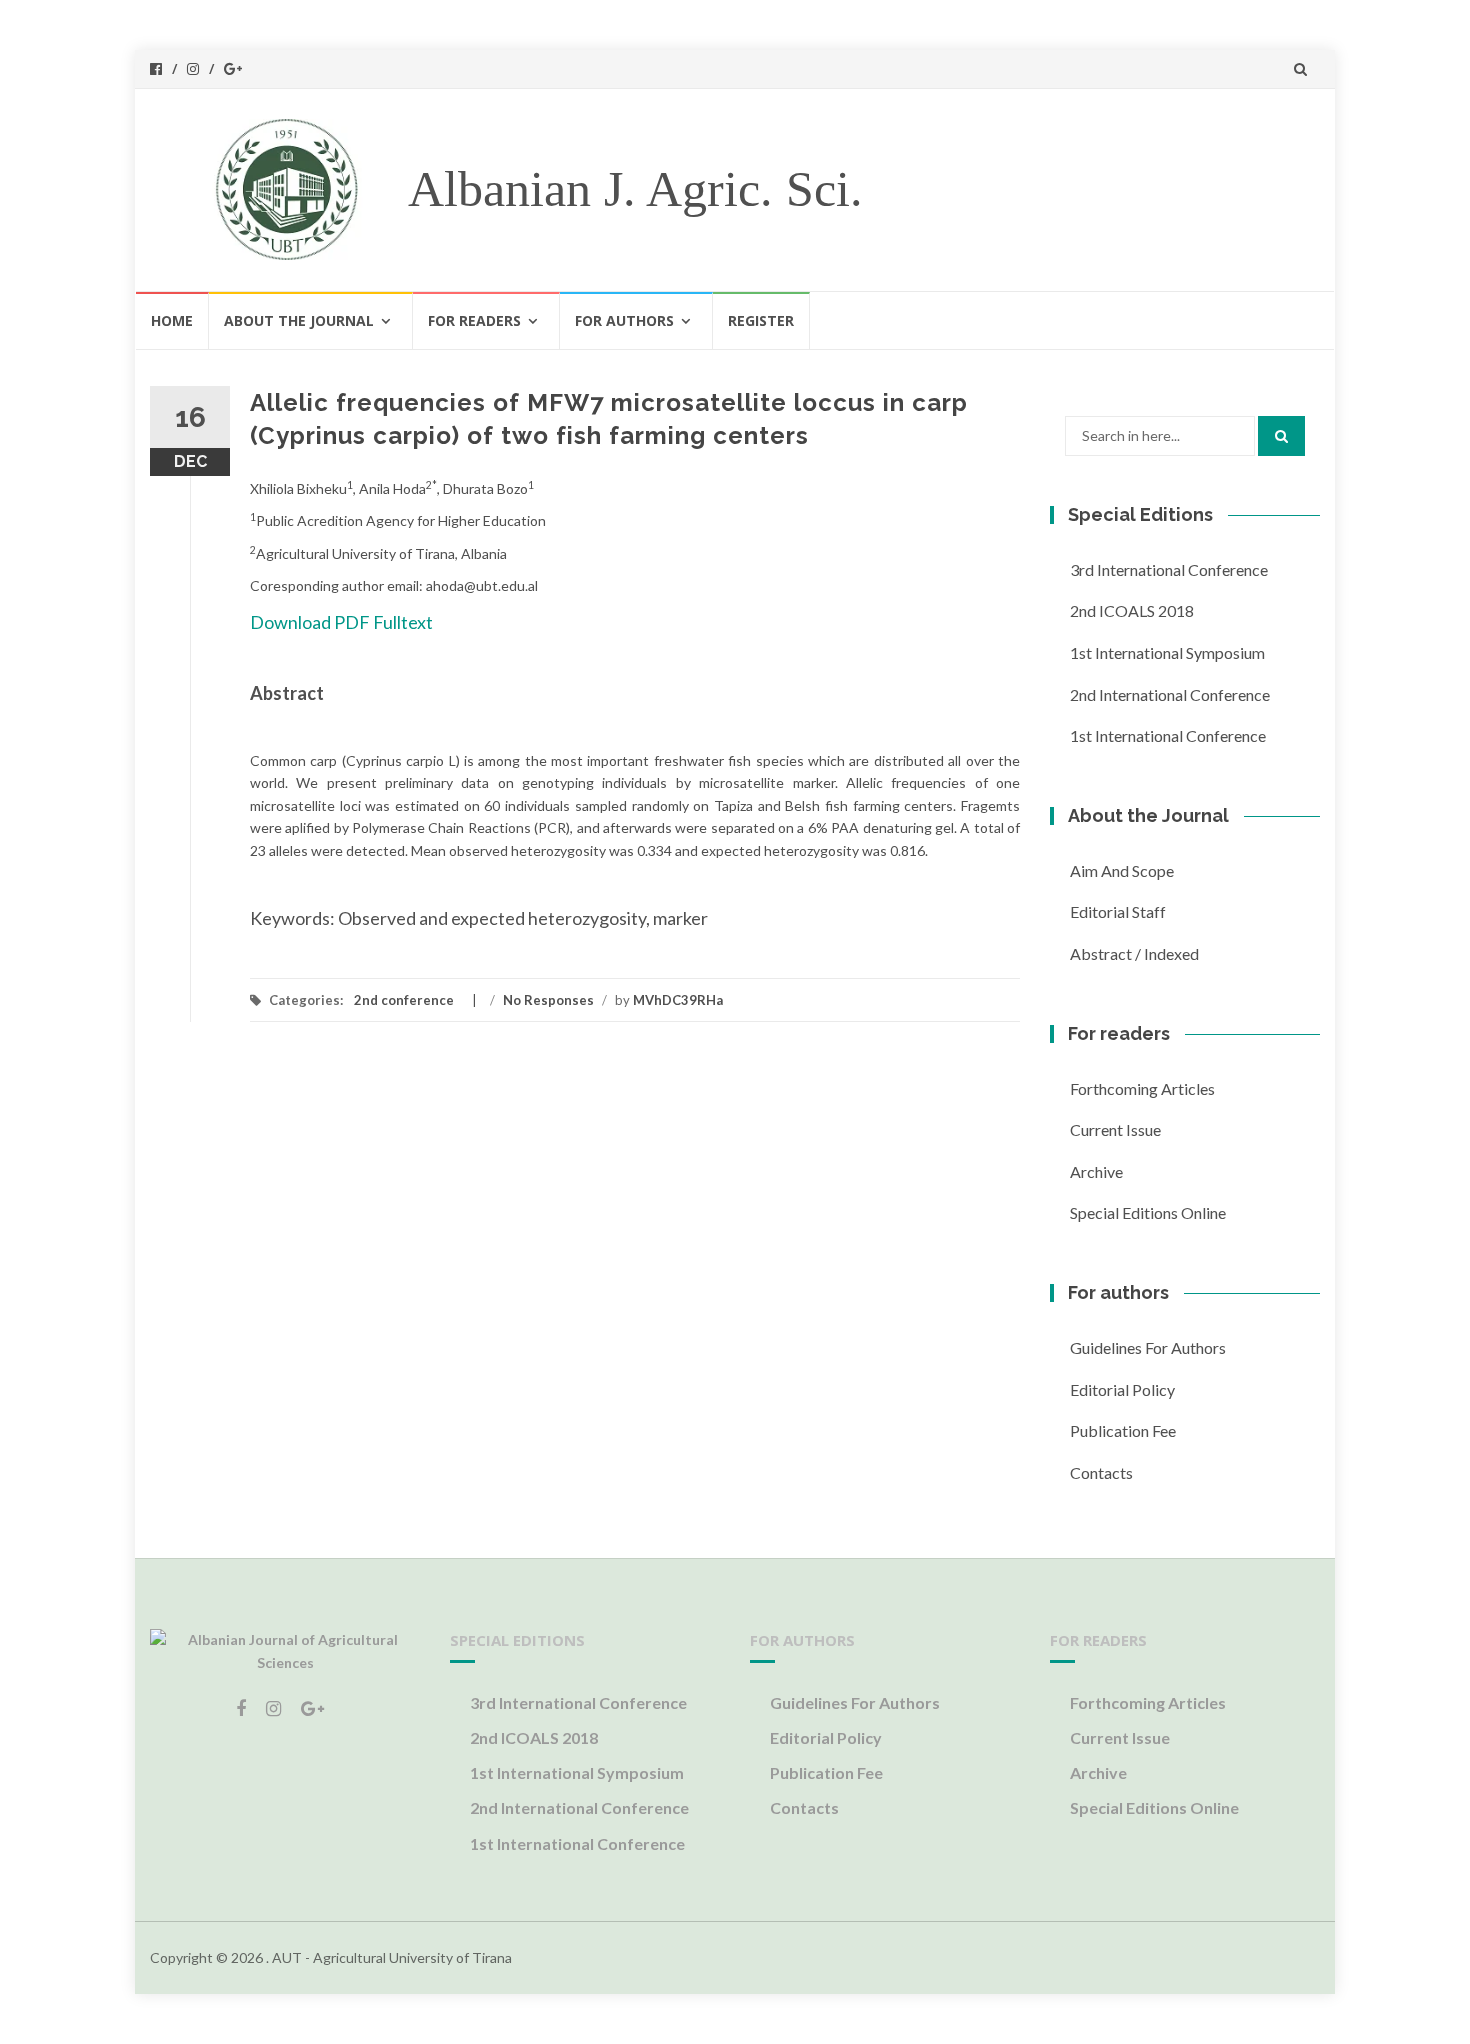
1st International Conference (1168, 735)
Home (172, 320)
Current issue (1115, 1129)
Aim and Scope (1122, 870)
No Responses (548, 1000)
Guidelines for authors (1148, 1347)
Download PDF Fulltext (341, 622)
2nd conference (404, 1000)
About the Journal (299, 320)
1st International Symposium (1167, 652)
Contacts (1101, 1472)
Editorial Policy (1122, 1389)
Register (761, 320)
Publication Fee (1123, 1430)
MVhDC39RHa (678, 1000)
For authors (624, 320)
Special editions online (1148, 1212)
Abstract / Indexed (1134, 953)
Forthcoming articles (1142, 1088)
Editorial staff (1118, 911)
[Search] (1281, 436)
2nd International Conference (1170, 694)
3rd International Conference (1169, 569)
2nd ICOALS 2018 (1132, 610)
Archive (1096, 1171)
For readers (474, 320)
